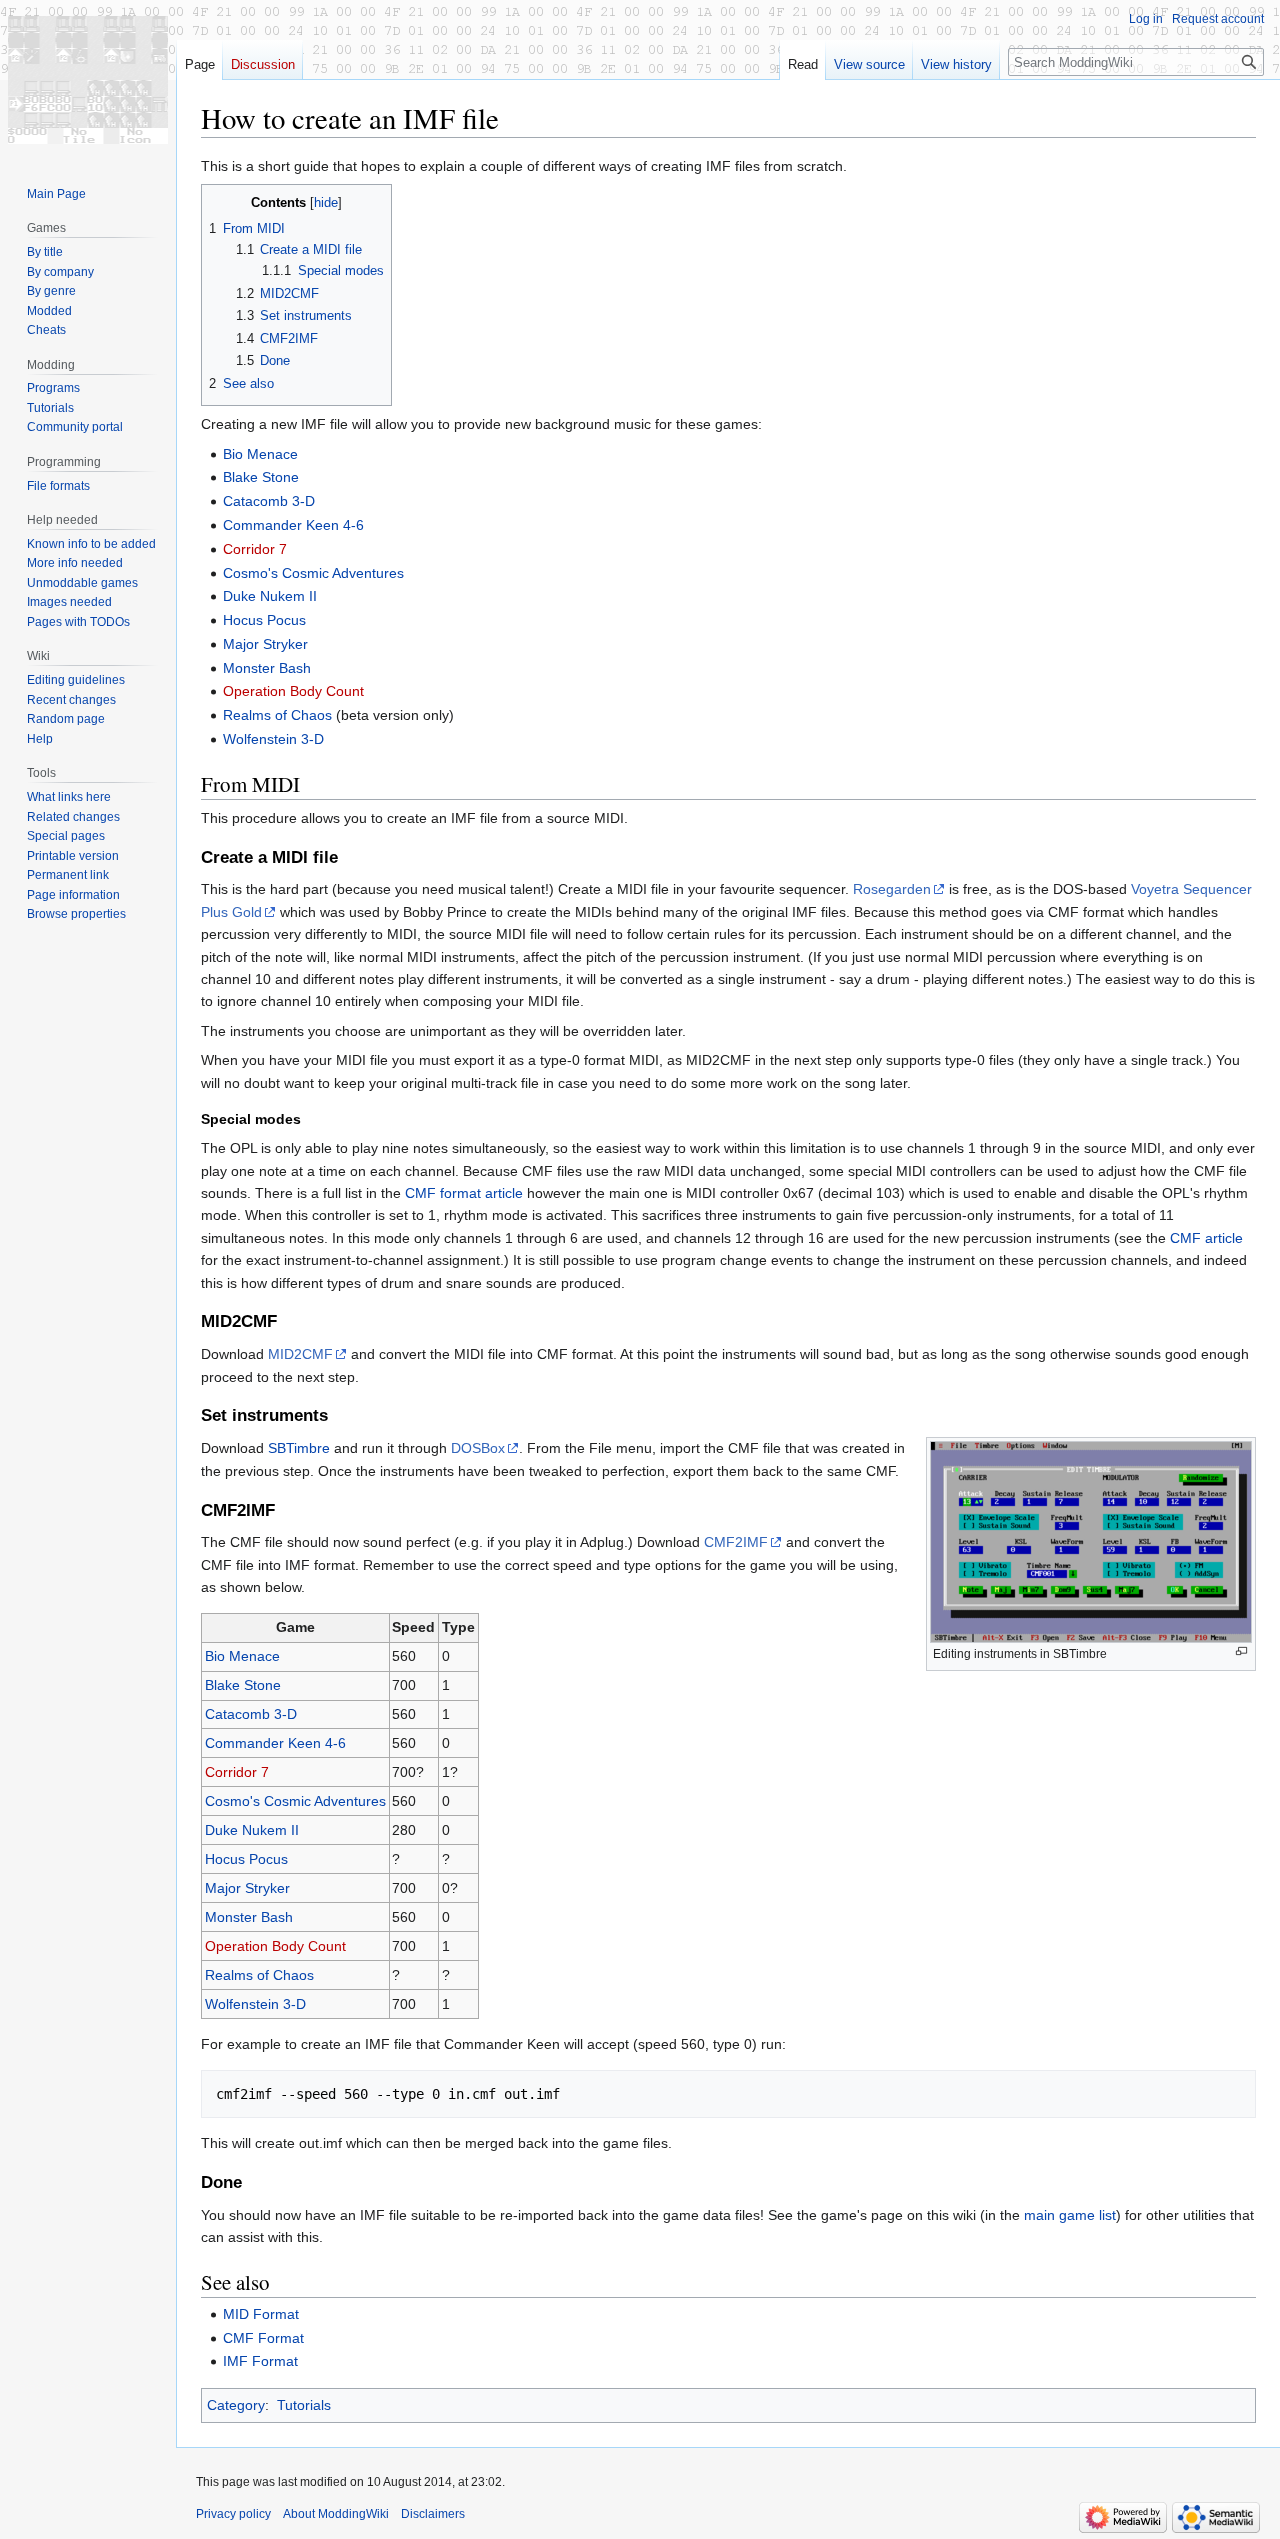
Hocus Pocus (264, 620)
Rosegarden (892, 889)
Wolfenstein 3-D (273, 739)
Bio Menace (260, 454)
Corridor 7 (255, 549)
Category (236, 2405)
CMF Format (263, 2338)
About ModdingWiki (336, 2514)
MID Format (261, 2314)
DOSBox (478, 1448)
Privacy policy (233, 2514)
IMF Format (260, 2361)
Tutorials (304, 2405)
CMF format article (464, 1193)
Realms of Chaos (277, 715)
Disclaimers (433, 2514)
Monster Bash (267, 668)
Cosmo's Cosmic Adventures (313, 573)
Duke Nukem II (270, 596)
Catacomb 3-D (269, 501)
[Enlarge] (1241, 1651)
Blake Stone (261, 477)
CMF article (1206, 1238)
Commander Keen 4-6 (293, 525)
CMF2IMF (736, 1542)
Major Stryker (265, 644)
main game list (1070, 2215)
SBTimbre (299, 1448)
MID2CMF (300, 1354)
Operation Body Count (293, 691)
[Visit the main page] (88, 80)
